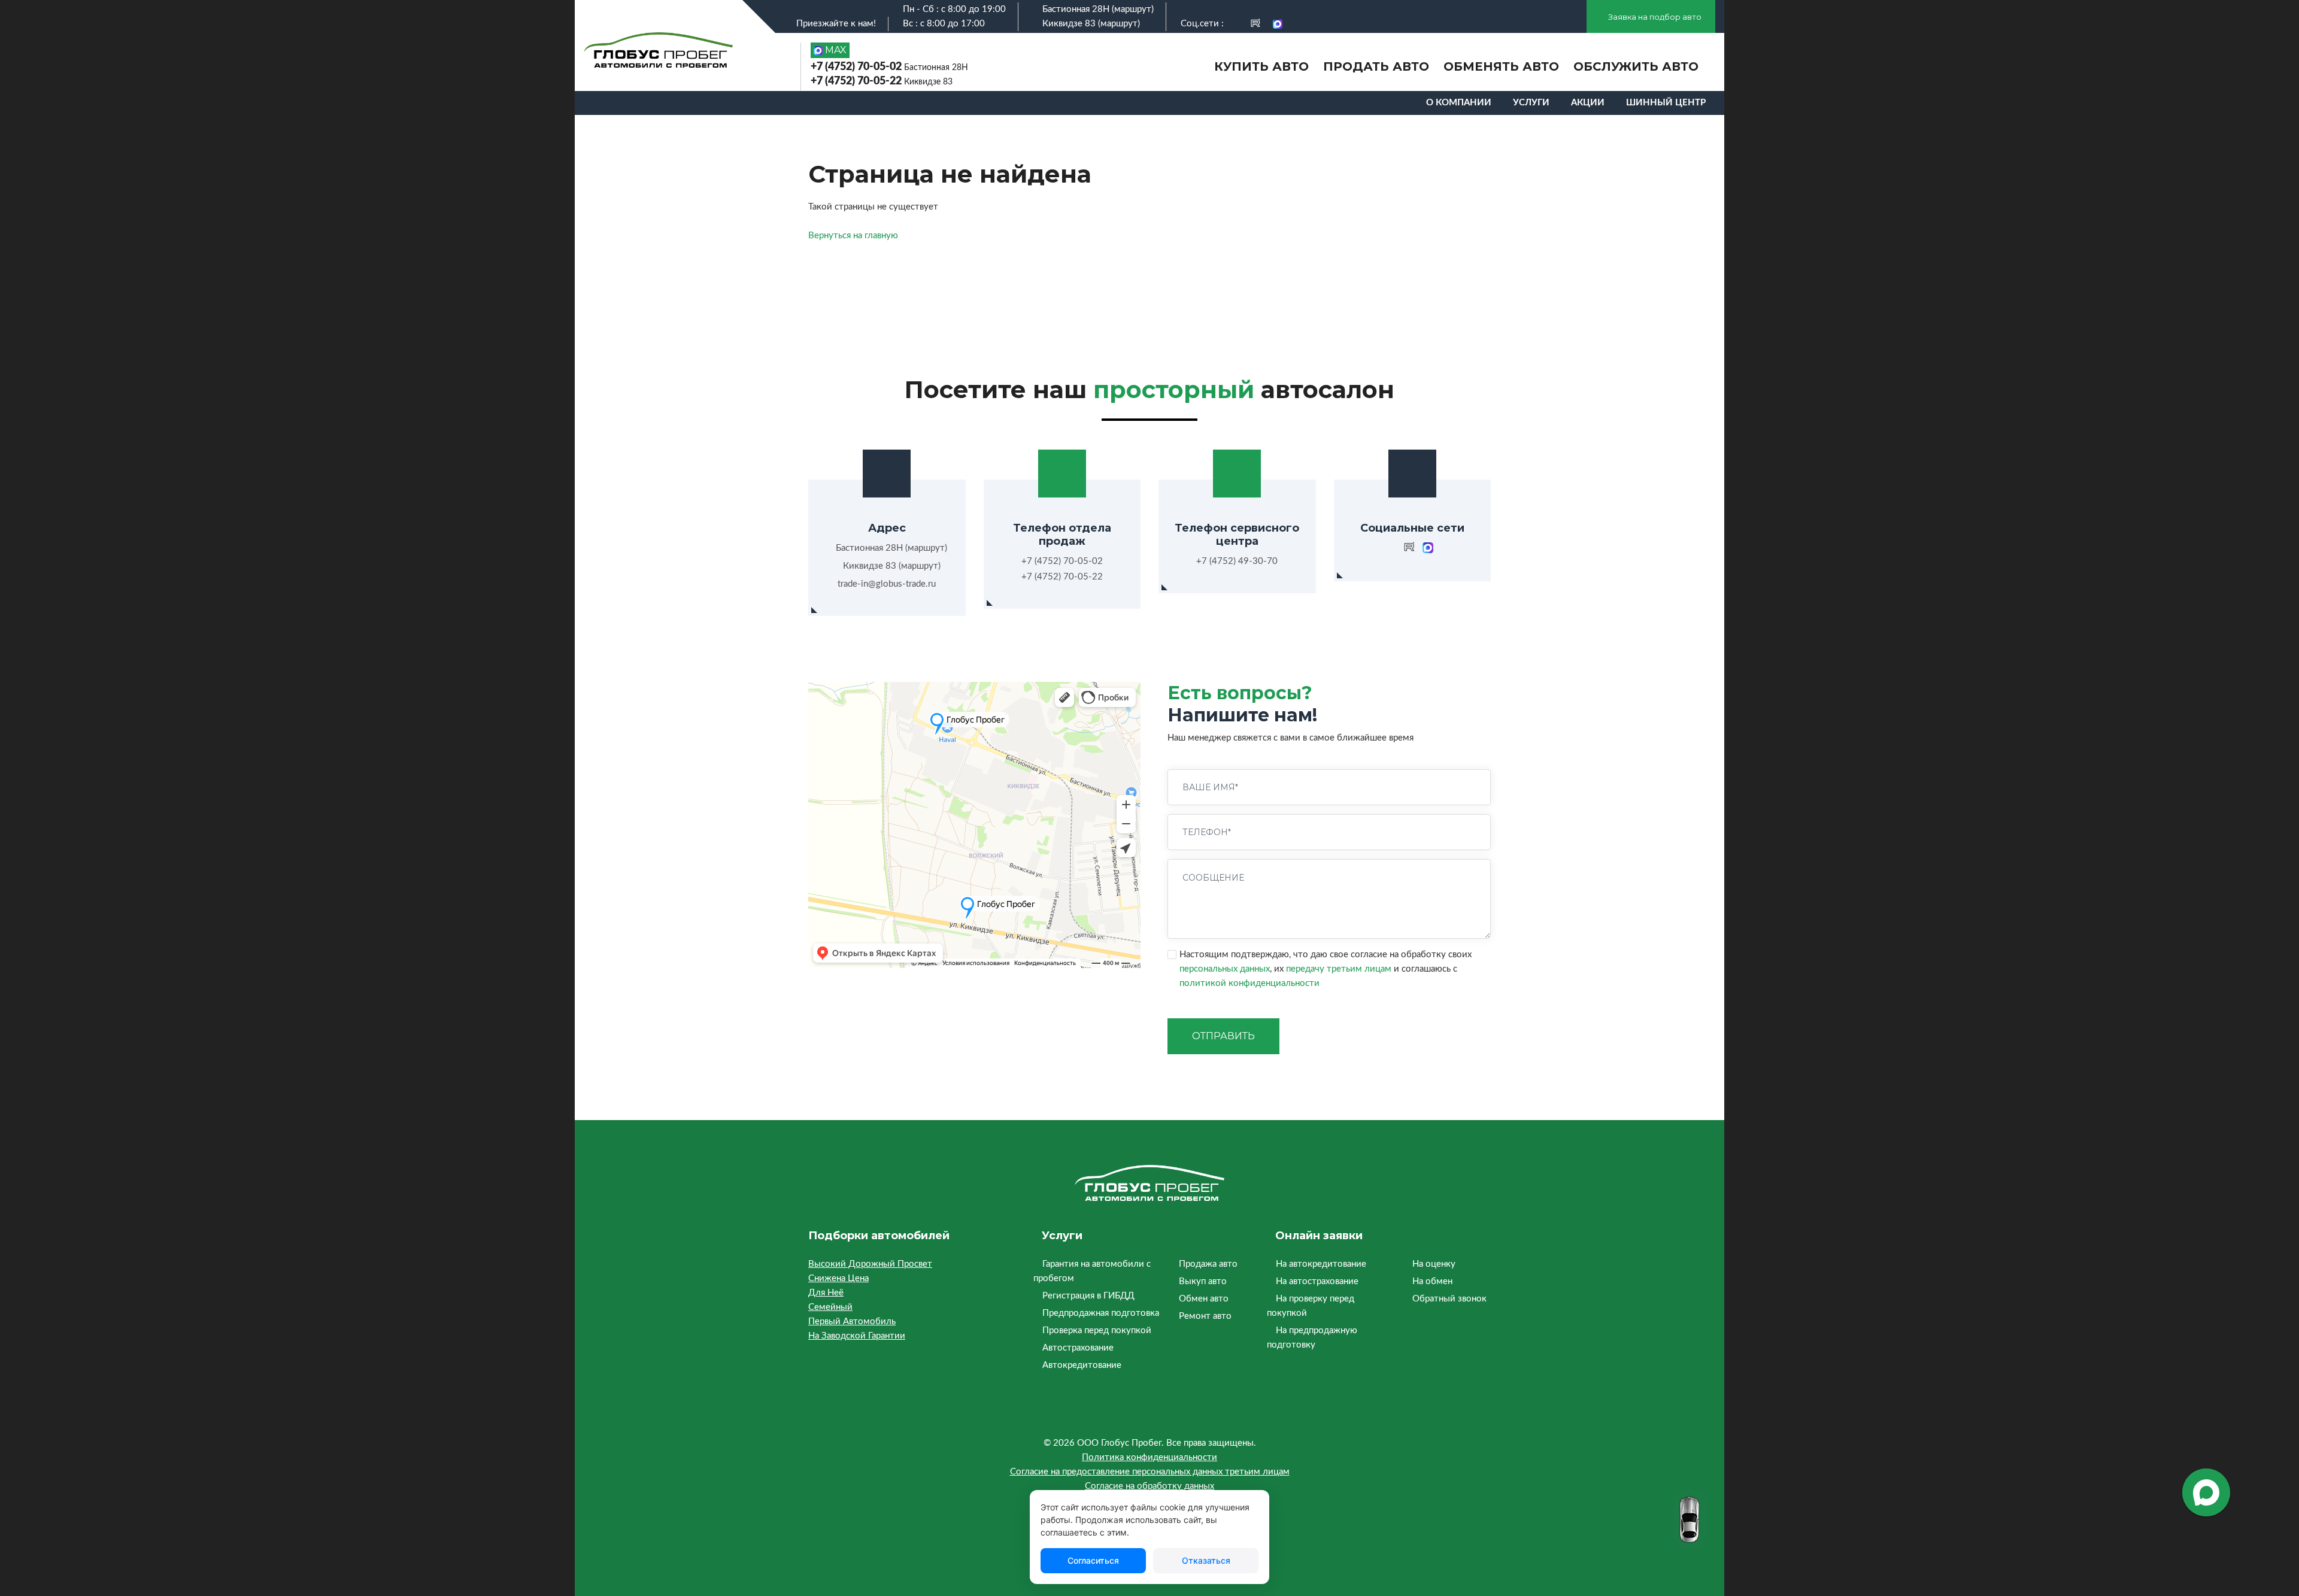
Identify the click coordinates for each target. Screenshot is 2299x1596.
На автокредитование (1321, 1264)
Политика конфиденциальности (1149, 1457)
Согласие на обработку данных (1149, 1486)
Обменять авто (1501, 66)
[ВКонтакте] (1235, 24)
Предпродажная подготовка (1101, 1313)
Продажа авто (1208, 1264)
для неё (826, 1293)
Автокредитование (1082, 1365)
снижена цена (838, 1278)
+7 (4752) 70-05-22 (882, 81)
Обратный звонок (1449, 1299)
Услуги (1531, 103)
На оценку (1434, 1264)
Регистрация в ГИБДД (1088, 1296)
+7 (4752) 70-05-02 (889, 67)
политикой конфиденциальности (1249, 983)
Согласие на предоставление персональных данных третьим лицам (1150, 1472)
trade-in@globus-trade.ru (887, 584)
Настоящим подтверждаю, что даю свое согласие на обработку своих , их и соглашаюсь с (1326, 969)
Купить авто (1261, 66)
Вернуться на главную (853, 236)
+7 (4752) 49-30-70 (1237, 561)
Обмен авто (1204, 1299)
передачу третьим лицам (1339, 969)
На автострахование (1317, 1281)
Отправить (1223, 1036)
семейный (830, 1307)
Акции (1588, 103)
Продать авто (1376, 66)
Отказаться (1206, 1560)
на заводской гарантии (857, 1336)
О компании (1459, 103)
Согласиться (1093, 1560)
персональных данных (1225, 969)
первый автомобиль (852, 1322)
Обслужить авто (1636, 66)
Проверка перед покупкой (1097, 1330)
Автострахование (1078, 1348)
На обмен (1432, 1281)
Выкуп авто (1203, 1281)
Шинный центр (1666, 103)
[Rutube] (1255, 24)
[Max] (1278, 24)
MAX (835, 50)
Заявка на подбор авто (1654, 17)
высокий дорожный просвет (870, 1264)
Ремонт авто (1205, 1316)
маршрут (1133, 9)
